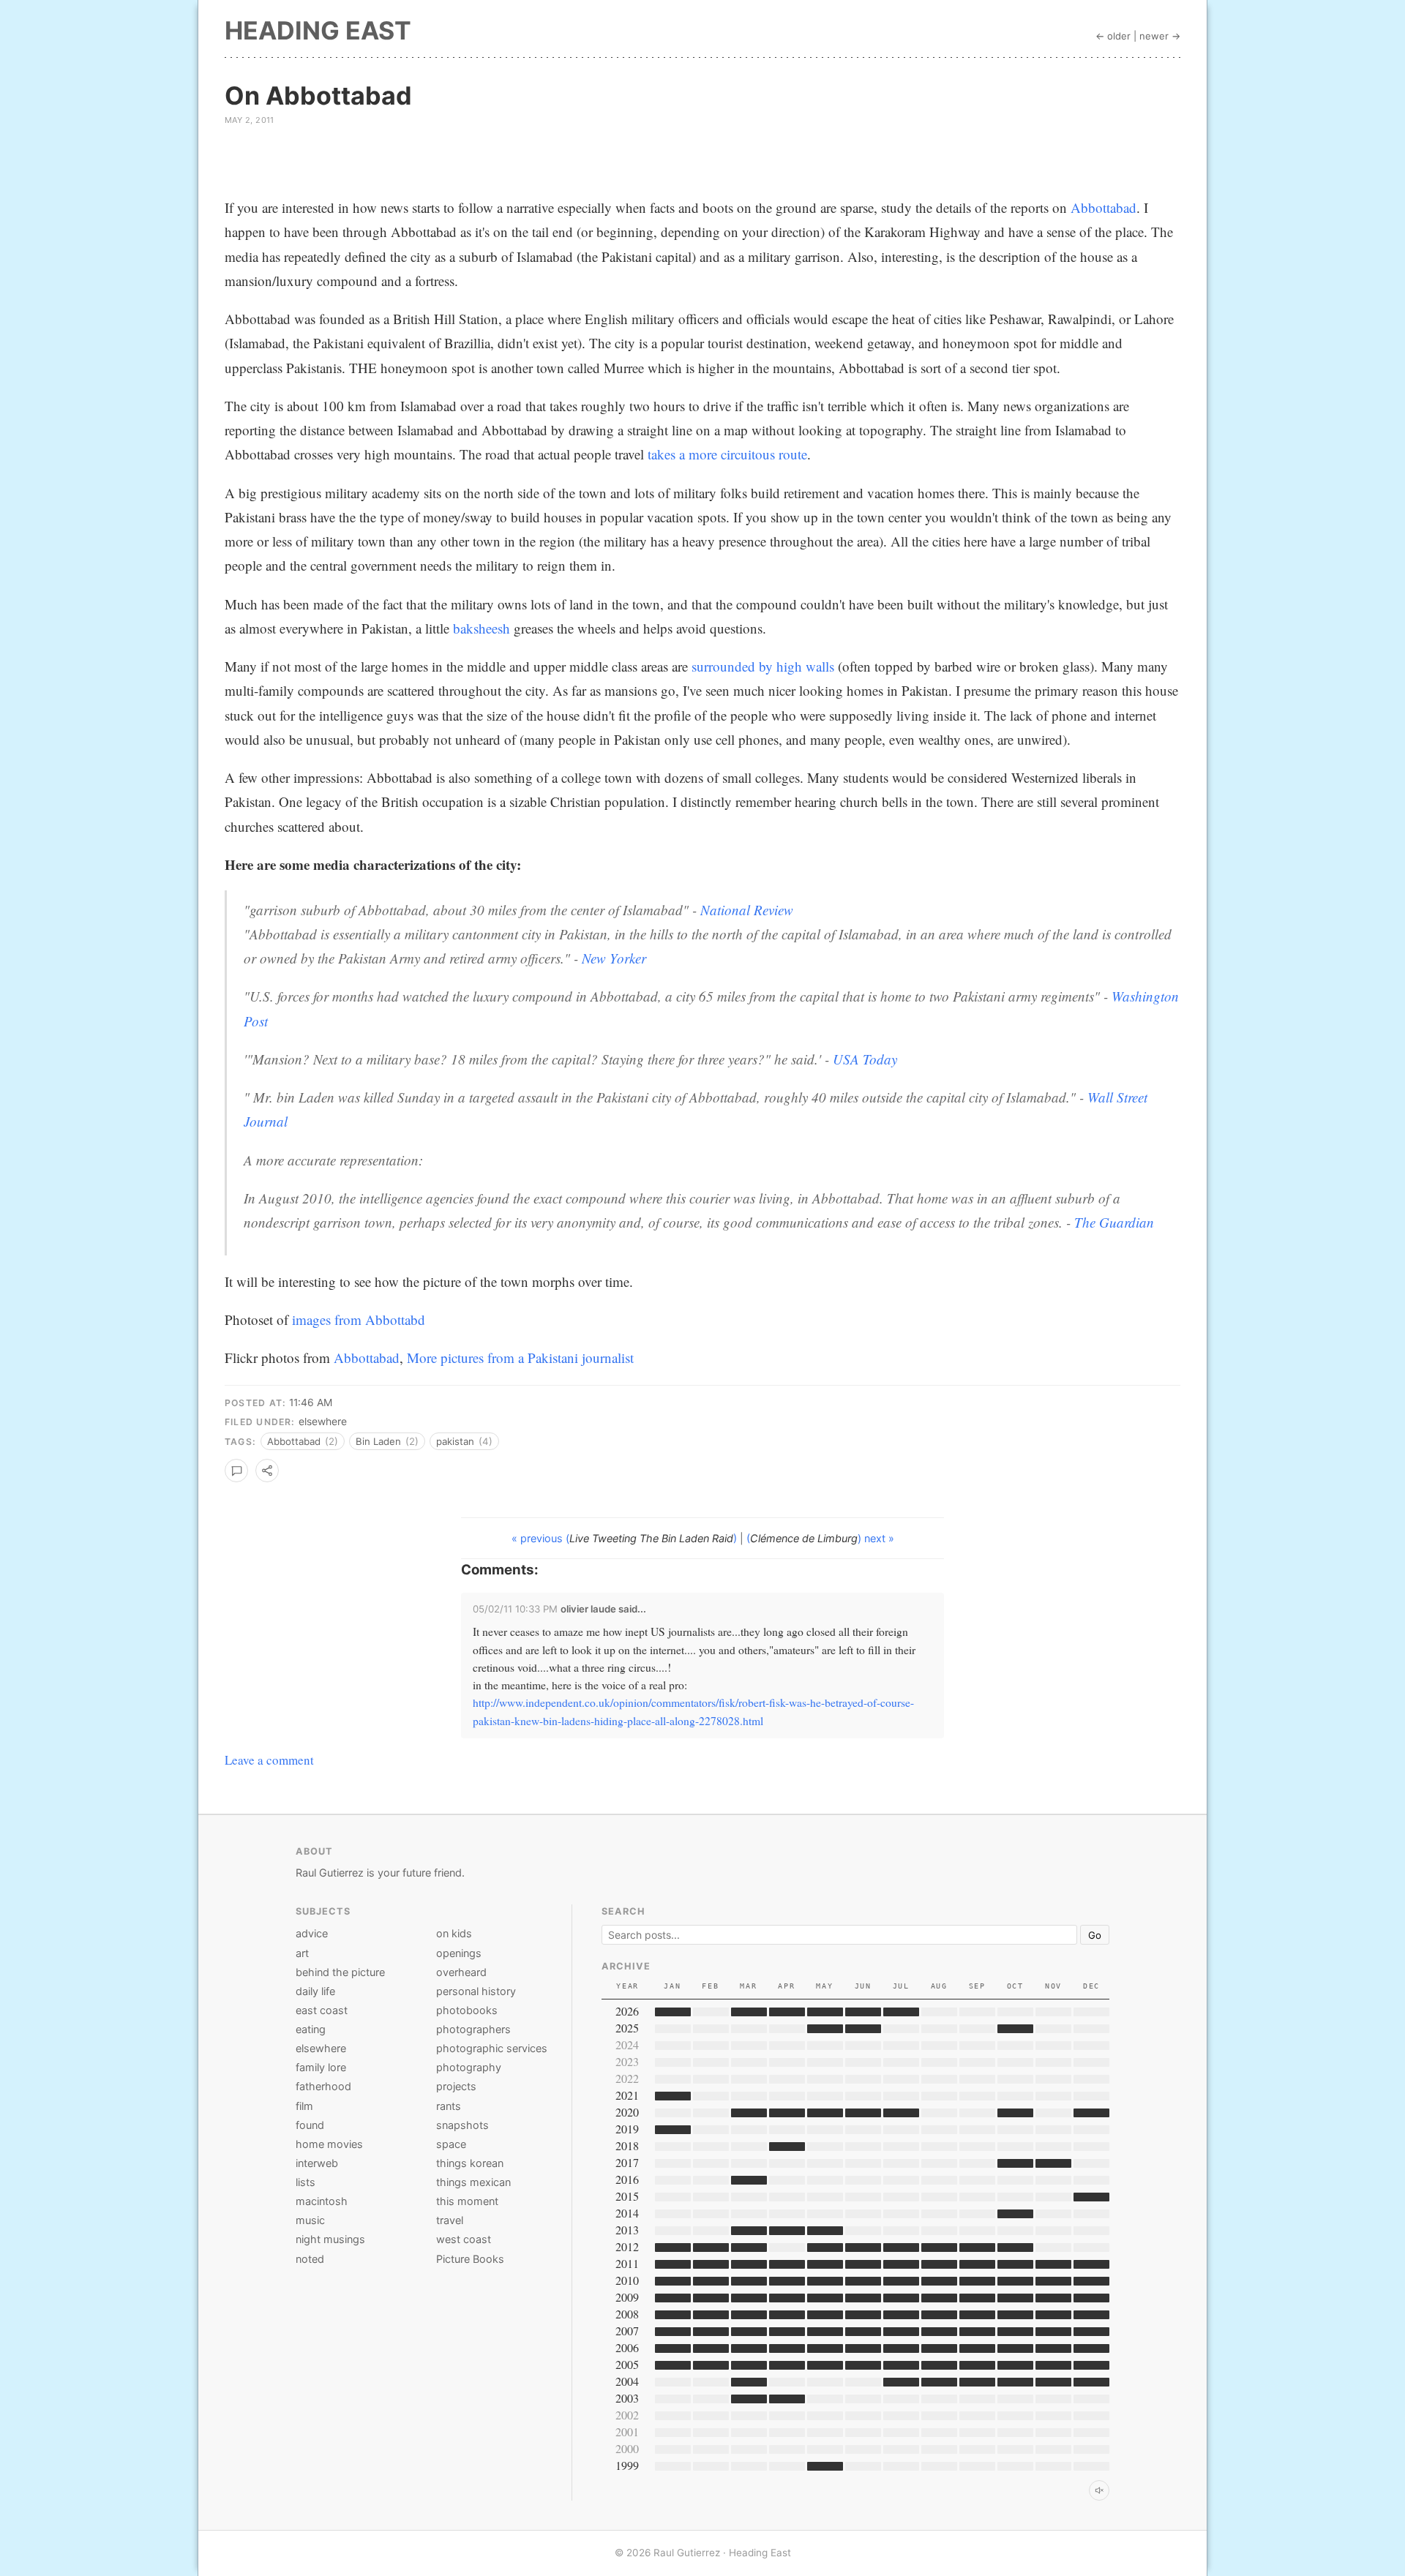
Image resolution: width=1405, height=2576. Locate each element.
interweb (317, 2163)
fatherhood (323, 2086)
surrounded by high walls (763, 666)
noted (310, 2259)
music (310, 2220)
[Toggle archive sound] (1099, 2490)
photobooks (467, 2010)
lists (306, 2182)
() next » (820, 1538)
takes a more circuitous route (727, 454)
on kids (454, 1933)
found (310, 2125)
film (304, 2106)
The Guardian (1114, 1222)
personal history (476, 1991)
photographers (473, 2029)
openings (459, 1953)
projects (456, 2086)
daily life (315, 1991)
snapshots (462, 2125)
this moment (467, 2201)
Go (1095, 1935)
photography (469, 2067)
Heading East (318, 30)
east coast (322, 2010)
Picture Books (470, 2259)
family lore (321, 2067)
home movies (329, 2144)
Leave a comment (269, 1760)
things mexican (473, 2182)
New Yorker (614, 958)
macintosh (322, 2201)
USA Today (865, 1059)
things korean (470, 2163)
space (451, 2144)
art (302, 1953)
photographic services (492, 2048)
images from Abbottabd (359, 1319)
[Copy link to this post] (267, 1471)
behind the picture (340, 1972)
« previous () (626, 1538)
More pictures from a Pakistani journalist (520, 1358)
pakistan (464, 1441)
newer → (1160, 36)
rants (449, 2106)
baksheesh (482, 628)
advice (312, 1933)
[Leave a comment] (236, 1471)
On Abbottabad (318, 95)
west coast (464, 2239)
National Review (747, 910)
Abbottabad (1104, 207)
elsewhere (323, 1421)
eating (311, 2029)
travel (450, 2220)
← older (1113, 36)
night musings (330, 2239)
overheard (461, 1972)
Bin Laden (387, 1441)
